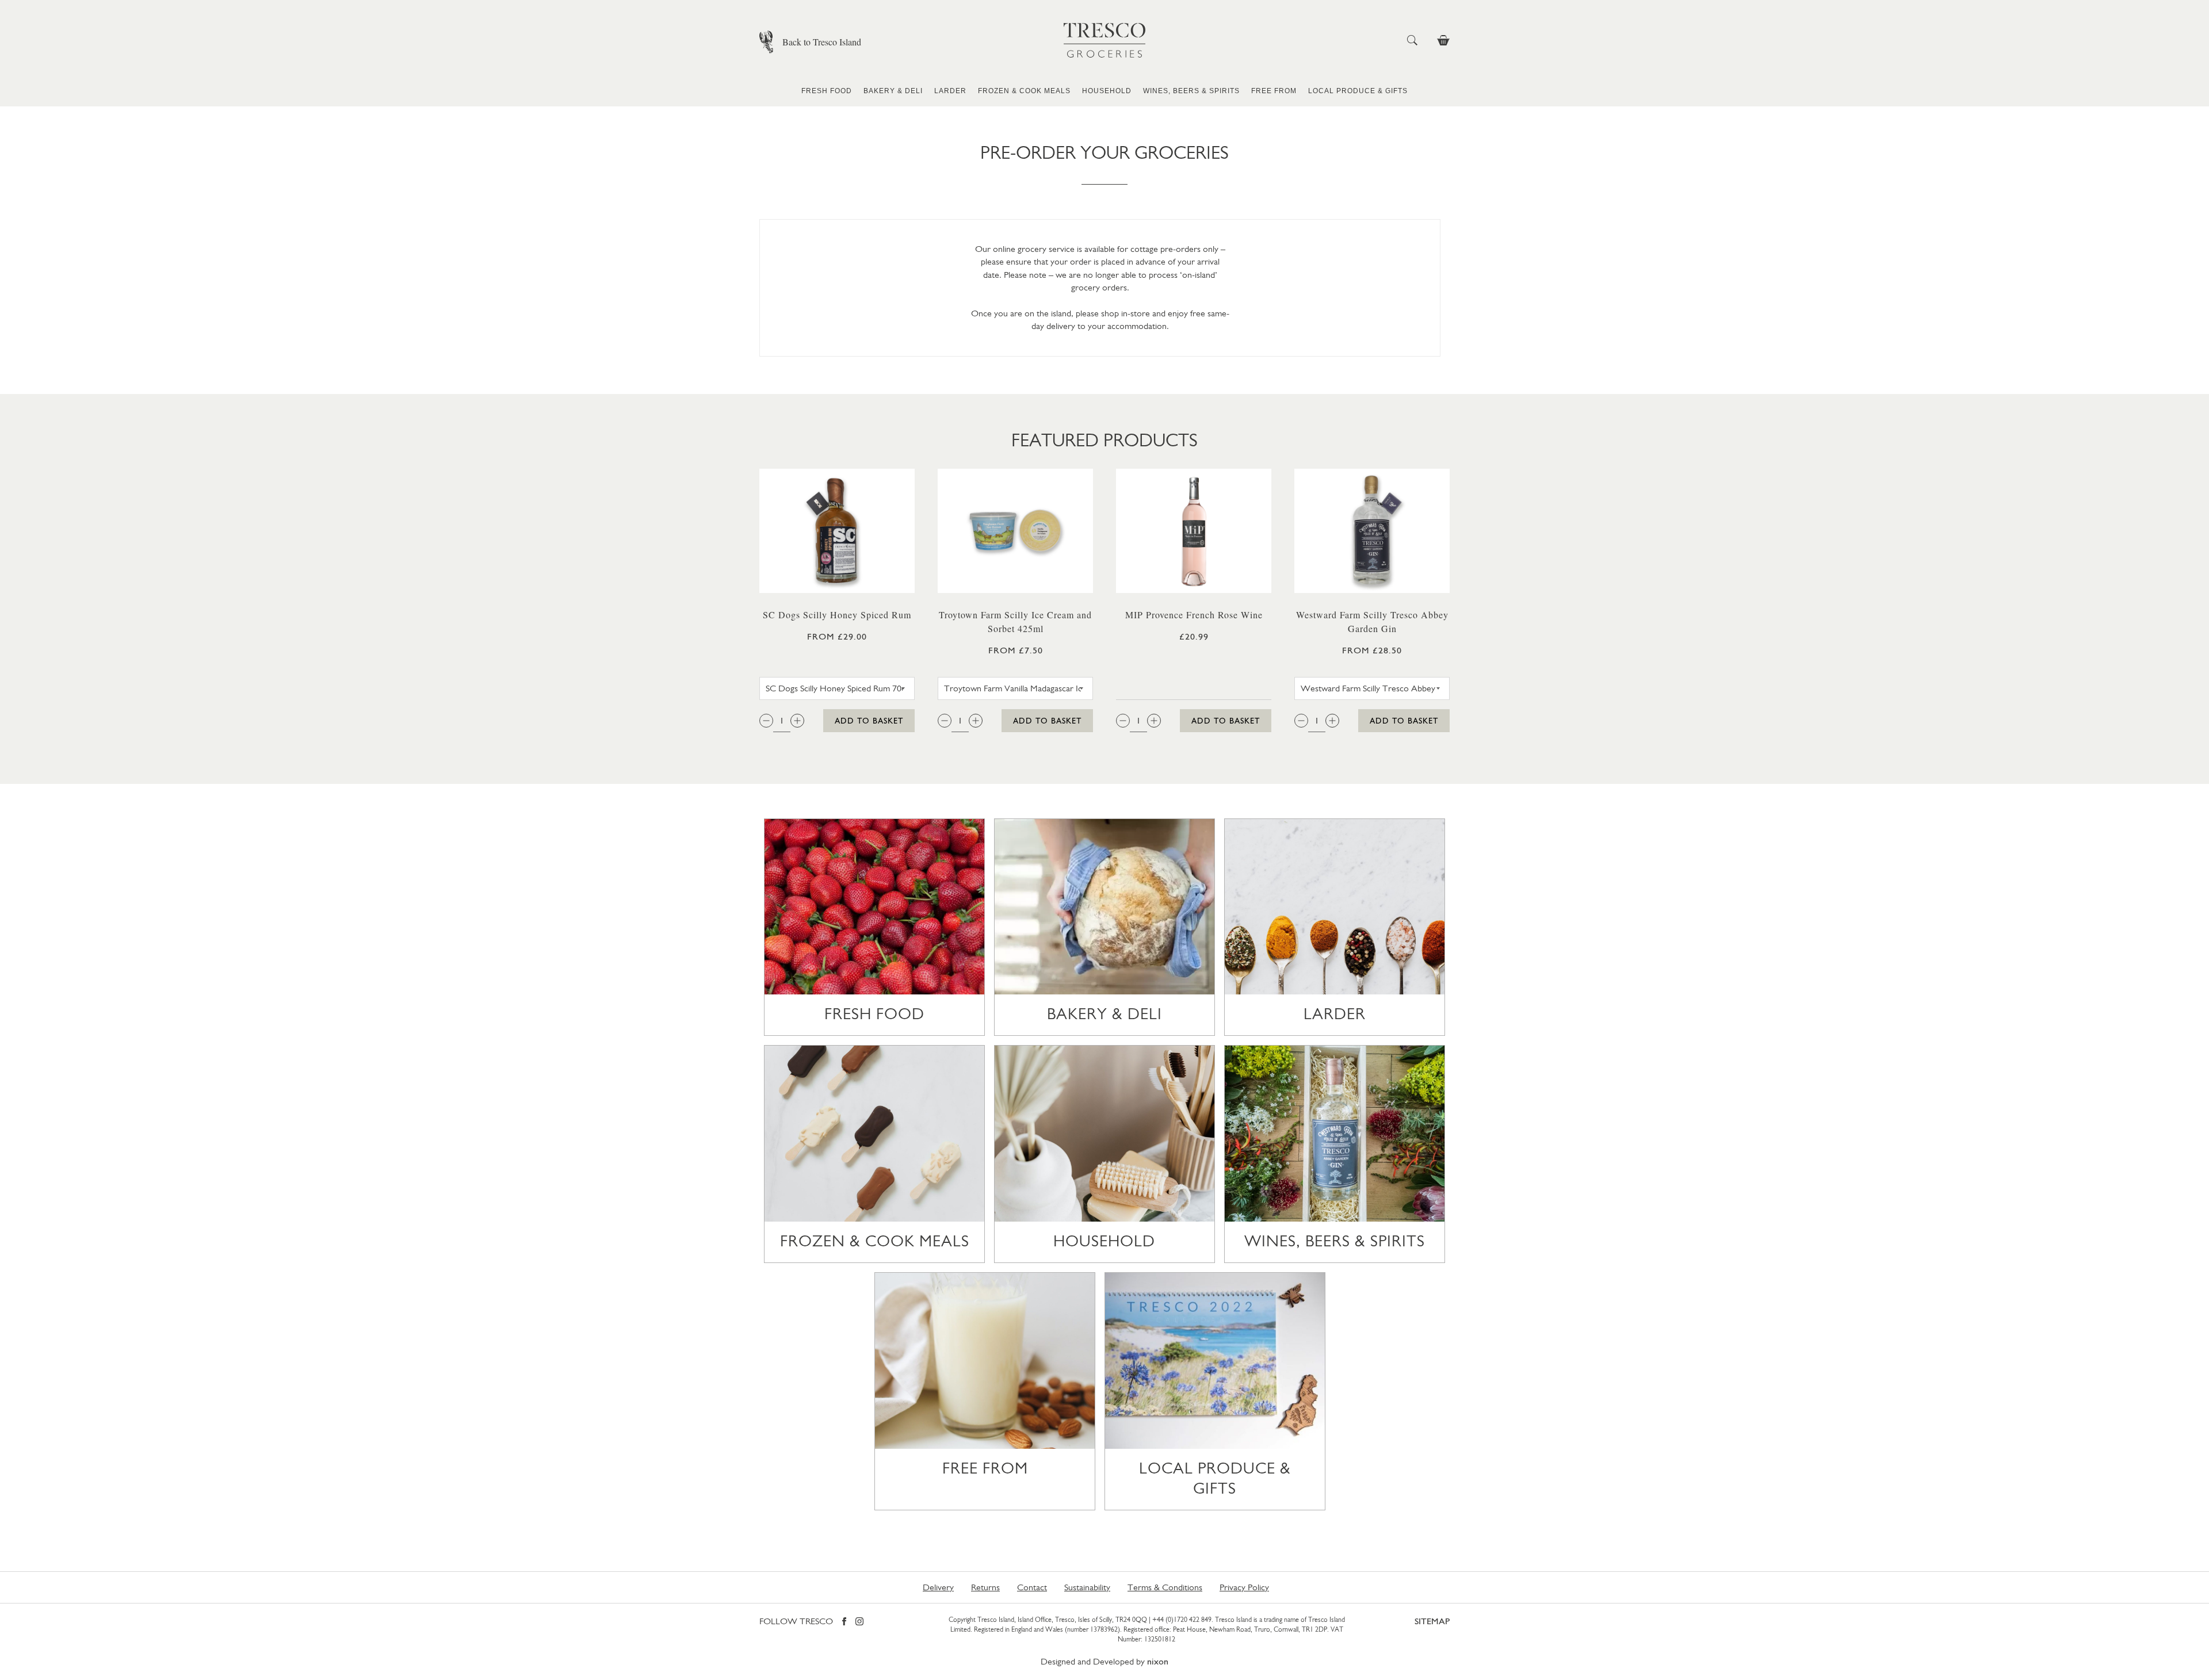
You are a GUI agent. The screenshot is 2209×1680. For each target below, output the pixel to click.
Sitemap (1432, 1621)
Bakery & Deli (893, 91)
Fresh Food (827, 91)
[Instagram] (859, 1622)
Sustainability (1087, 1587)
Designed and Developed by (1104, 1661)
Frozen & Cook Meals (1024, 91)
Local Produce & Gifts (1358, 91)
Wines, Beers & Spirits (1191, 91)
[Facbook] (844, 1622)
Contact (1032, 1587)
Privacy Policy (1244, 1587)
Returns (985, 1587)
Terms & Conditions (1165, 1587)
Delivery (938, 1587)
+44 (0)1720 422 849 (1182, 1620)
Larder (950, 91)
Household (1107, 91)
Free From (1274, 91)
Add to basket (869, 721)
